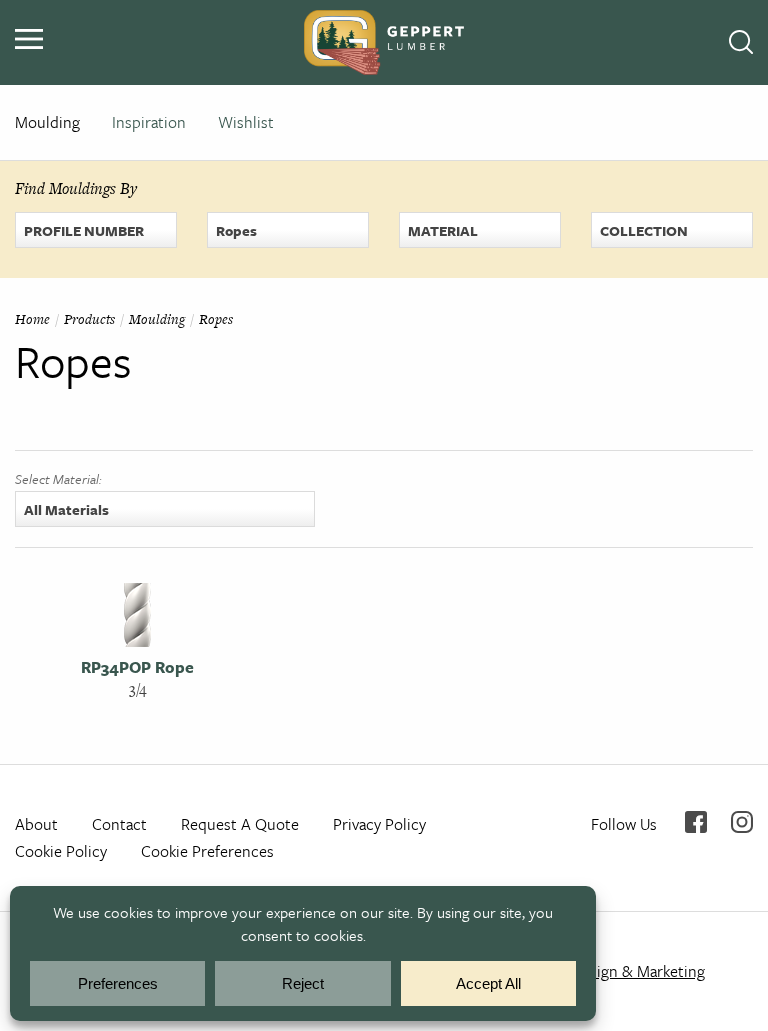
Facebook (696, 822)
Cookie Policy (61, 851)
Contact (119, 824)
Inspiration (149, 122)
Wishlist (246, 122)
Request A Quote (240, 824)
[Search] (741, 43)
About (36, 824)
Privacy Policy (379, 824)
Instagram (742, 822)
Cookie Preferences (207, 851)
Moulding (47, 122)
